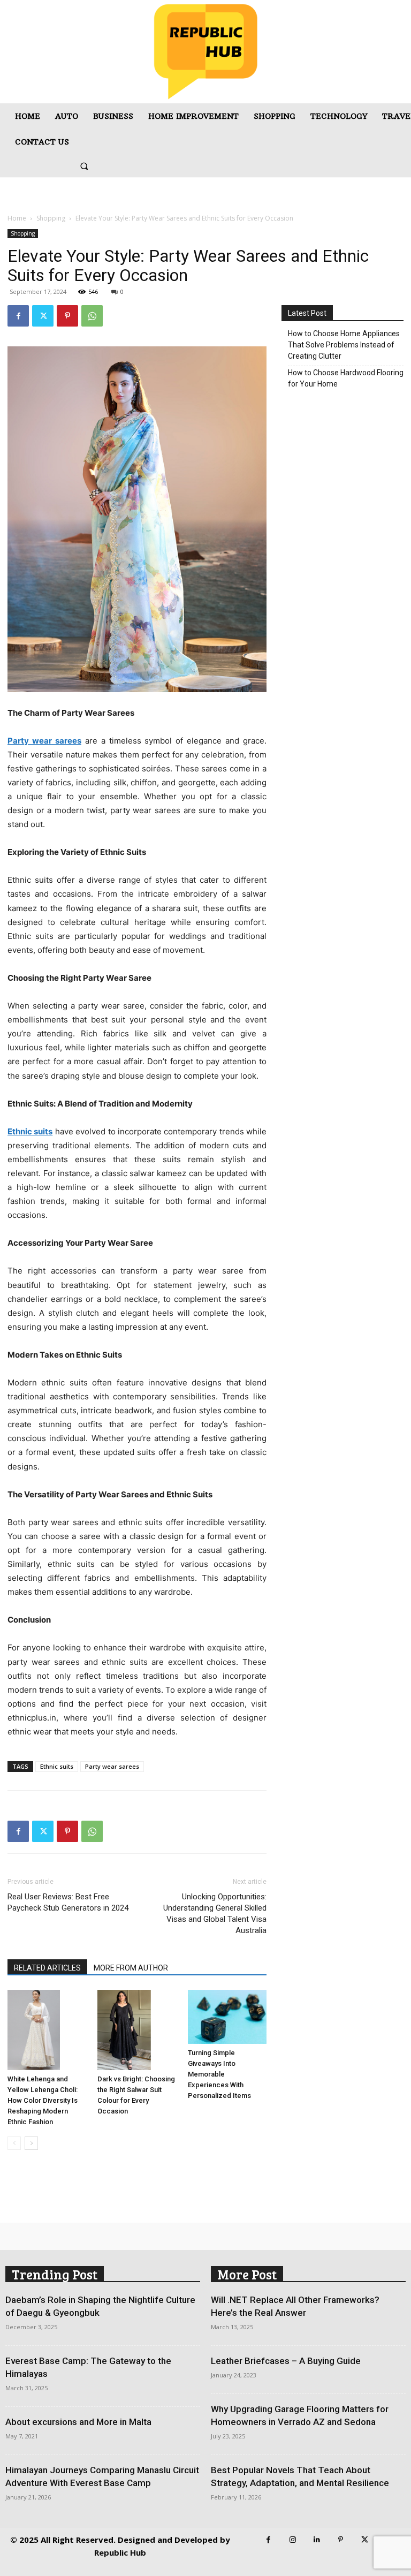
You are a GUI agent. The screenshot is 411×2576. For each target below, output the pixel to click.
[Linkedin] (317, 2540)
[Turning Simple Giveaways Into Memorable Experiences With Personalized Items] (227, 2017)
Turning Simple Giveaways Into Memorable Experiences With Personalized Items (219, 2074)
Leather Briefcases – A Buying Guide (286, 2361)
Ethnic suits (57, 1766)
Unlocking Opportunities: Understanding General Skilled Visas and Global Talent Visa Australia (215, 1914)
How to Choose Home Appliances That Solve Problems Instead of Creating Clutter (344, 345)
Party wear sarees (112, 1766)
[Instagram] (292, 2540)
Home (17, 218)
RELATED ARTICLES (47, 1968)
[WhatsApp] (92, 316)
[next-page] (31, 2143)
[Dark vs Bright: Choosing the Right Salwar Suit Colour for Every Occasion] (137, 2030)
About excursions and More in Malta (78, 2422)
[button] (84, 166)
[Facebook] (18, 316)
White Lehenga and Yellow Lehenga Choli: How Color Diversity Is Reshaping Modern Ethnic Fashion (43, 2100)
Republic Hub (120, 2552)
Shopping (51, 218)
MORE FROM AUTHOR (131, 1968)
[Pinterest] (67, 316)
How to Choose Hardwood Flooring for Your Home (346, 378)
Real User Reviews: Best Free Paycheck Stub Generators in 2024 (68, 1902)
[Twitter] (43, 316)
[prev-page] (14, 2143)
